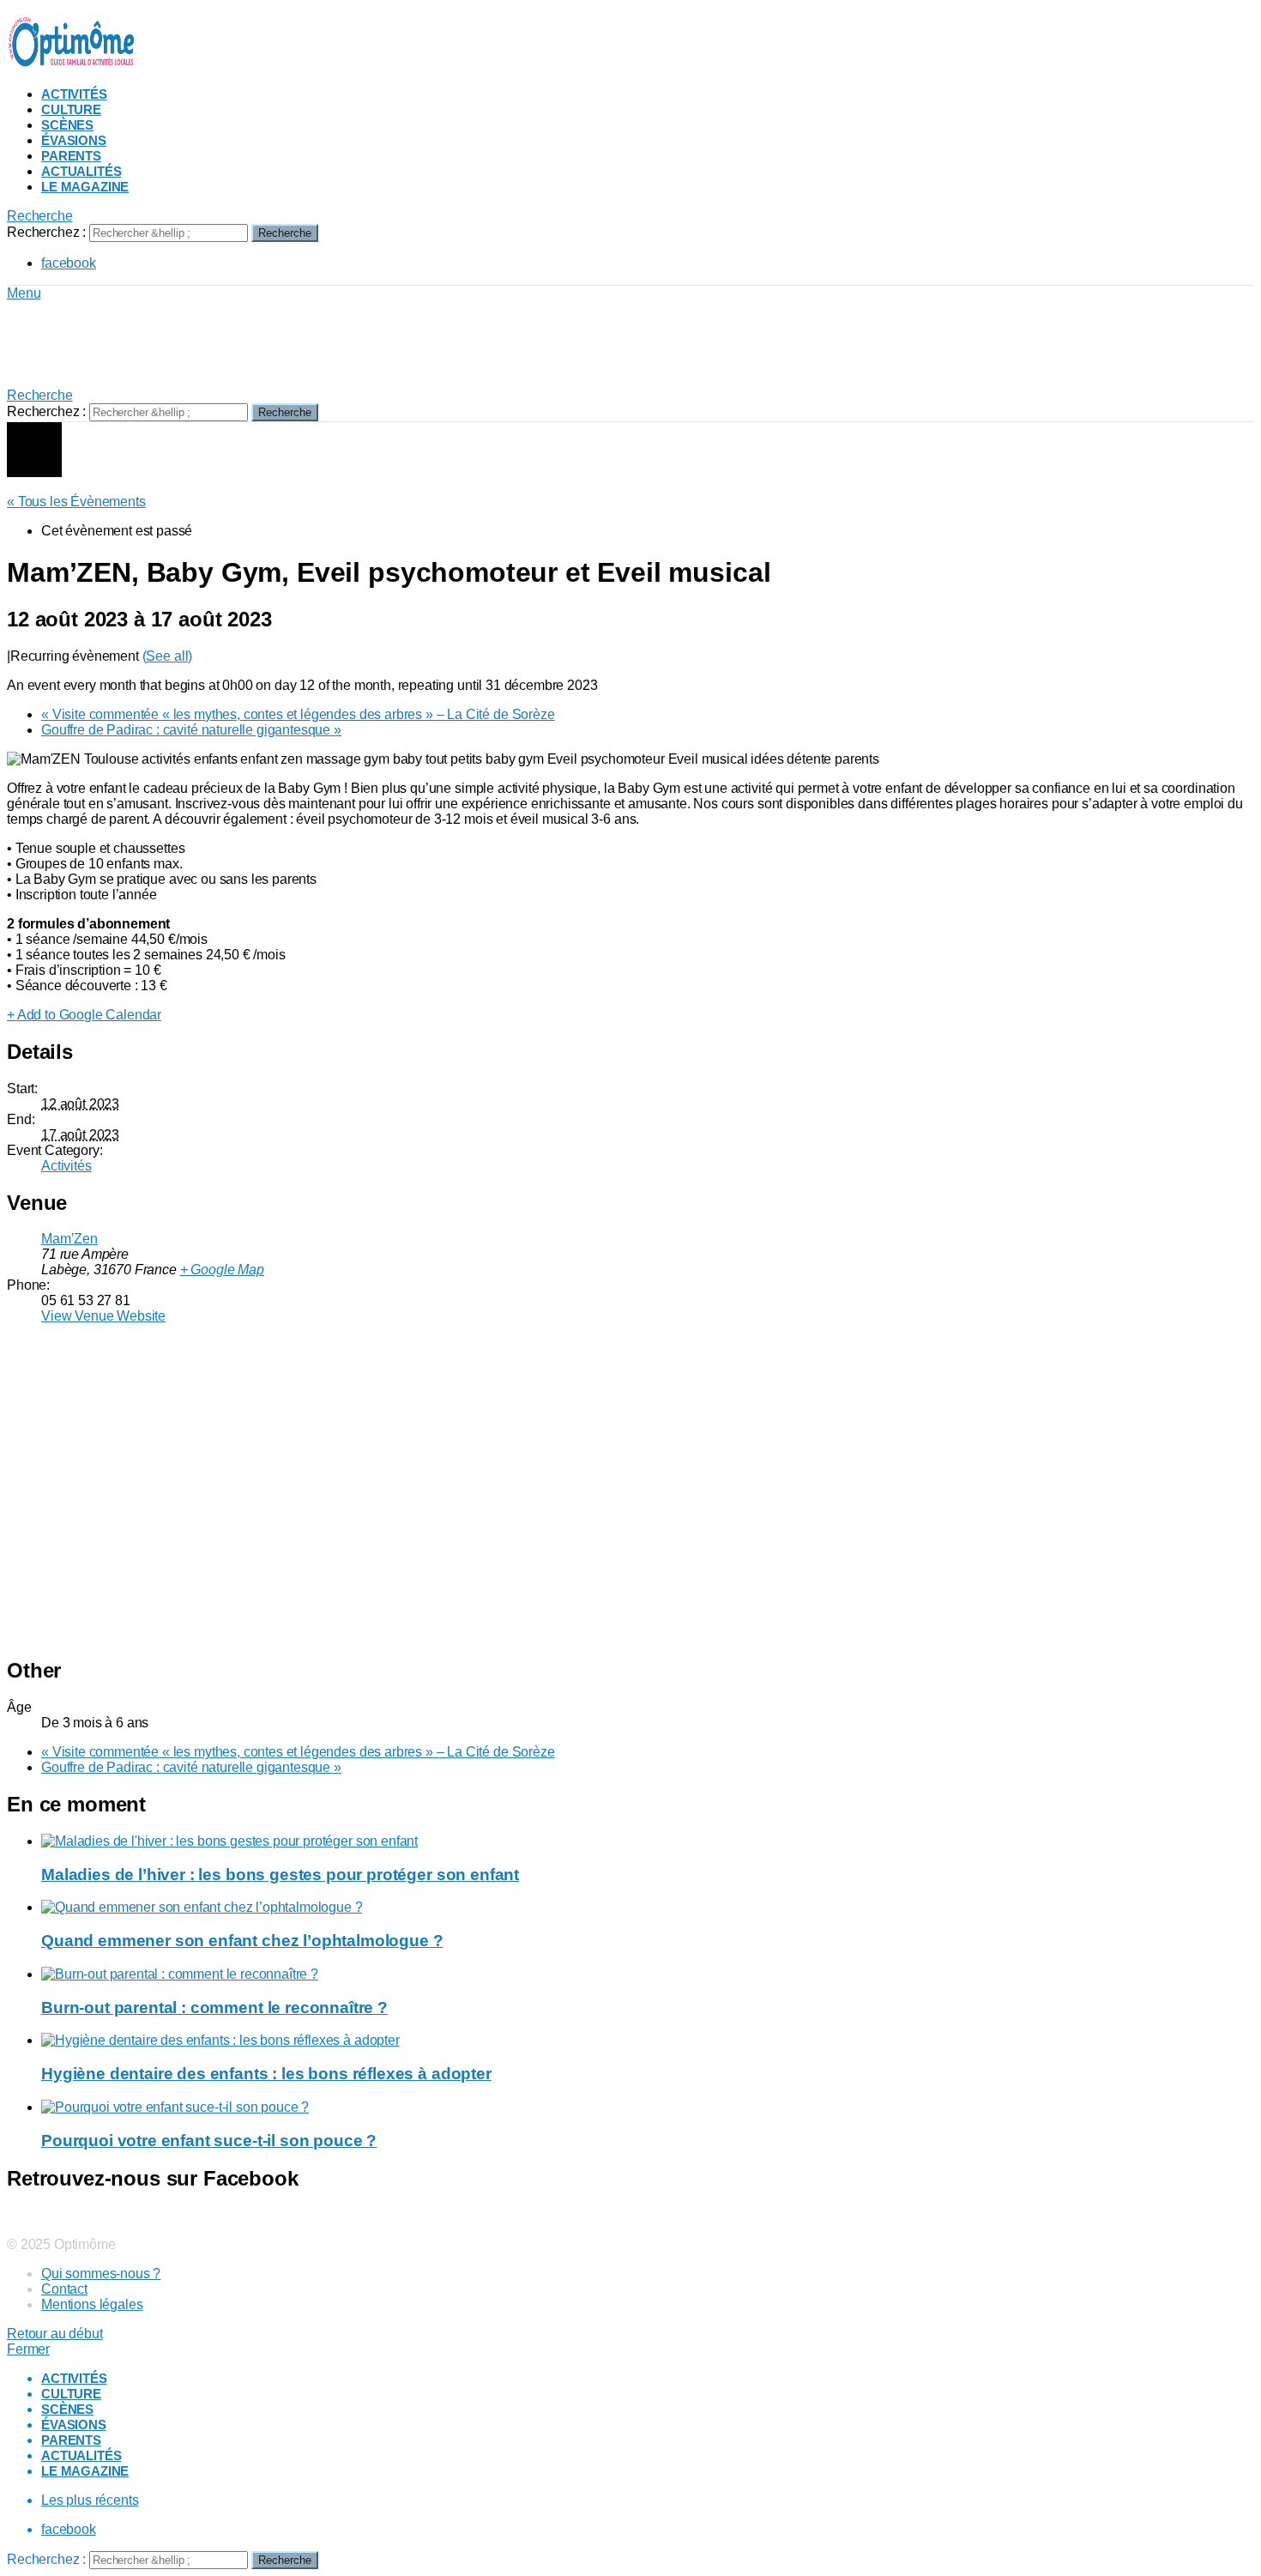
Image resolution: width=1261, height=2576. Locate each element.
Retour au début (55, 2334)
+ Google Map (222, 1270)
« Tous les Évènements (76, 502)
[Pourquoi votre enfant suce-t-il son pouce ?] (648, 2107)
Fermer (28, 2349)
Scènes (67, 125)
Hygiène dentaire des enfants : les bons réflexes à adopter (266, 2074)
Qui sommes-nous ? (101, 2274)
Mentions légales (92, 2304)
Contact (64, 2289)
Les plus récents (90, 2500)
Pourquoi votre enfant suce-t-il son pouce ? (209, 2141)
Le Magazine (85, 187)
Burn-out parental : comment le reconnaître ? (214, 2008)
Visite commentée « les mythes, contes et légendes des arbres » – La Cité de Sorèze (298, 714)
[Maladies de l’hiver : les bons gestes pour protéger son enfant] (648, 1841)
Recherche (285, 233)
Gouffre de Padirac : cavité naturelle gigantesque (191, 730)
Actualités (81, 171)
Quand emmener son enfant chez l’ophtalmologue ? (242, 1941)
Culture (71, 109)
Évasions (74, 140)
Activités (74, 94)
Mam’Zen (69, 1239)
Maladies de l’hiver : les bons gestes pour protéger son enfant (280, 1875)
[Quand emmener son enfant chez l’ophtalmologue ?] (648, 1908)
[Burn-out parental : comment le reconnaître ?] (648, 1974)
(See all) (168, 656)
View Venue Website (103, 1316)
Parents (71, 156)
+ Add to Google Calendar (84, 1015)
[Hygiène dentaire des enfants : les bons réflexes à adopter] (648, 2041)
